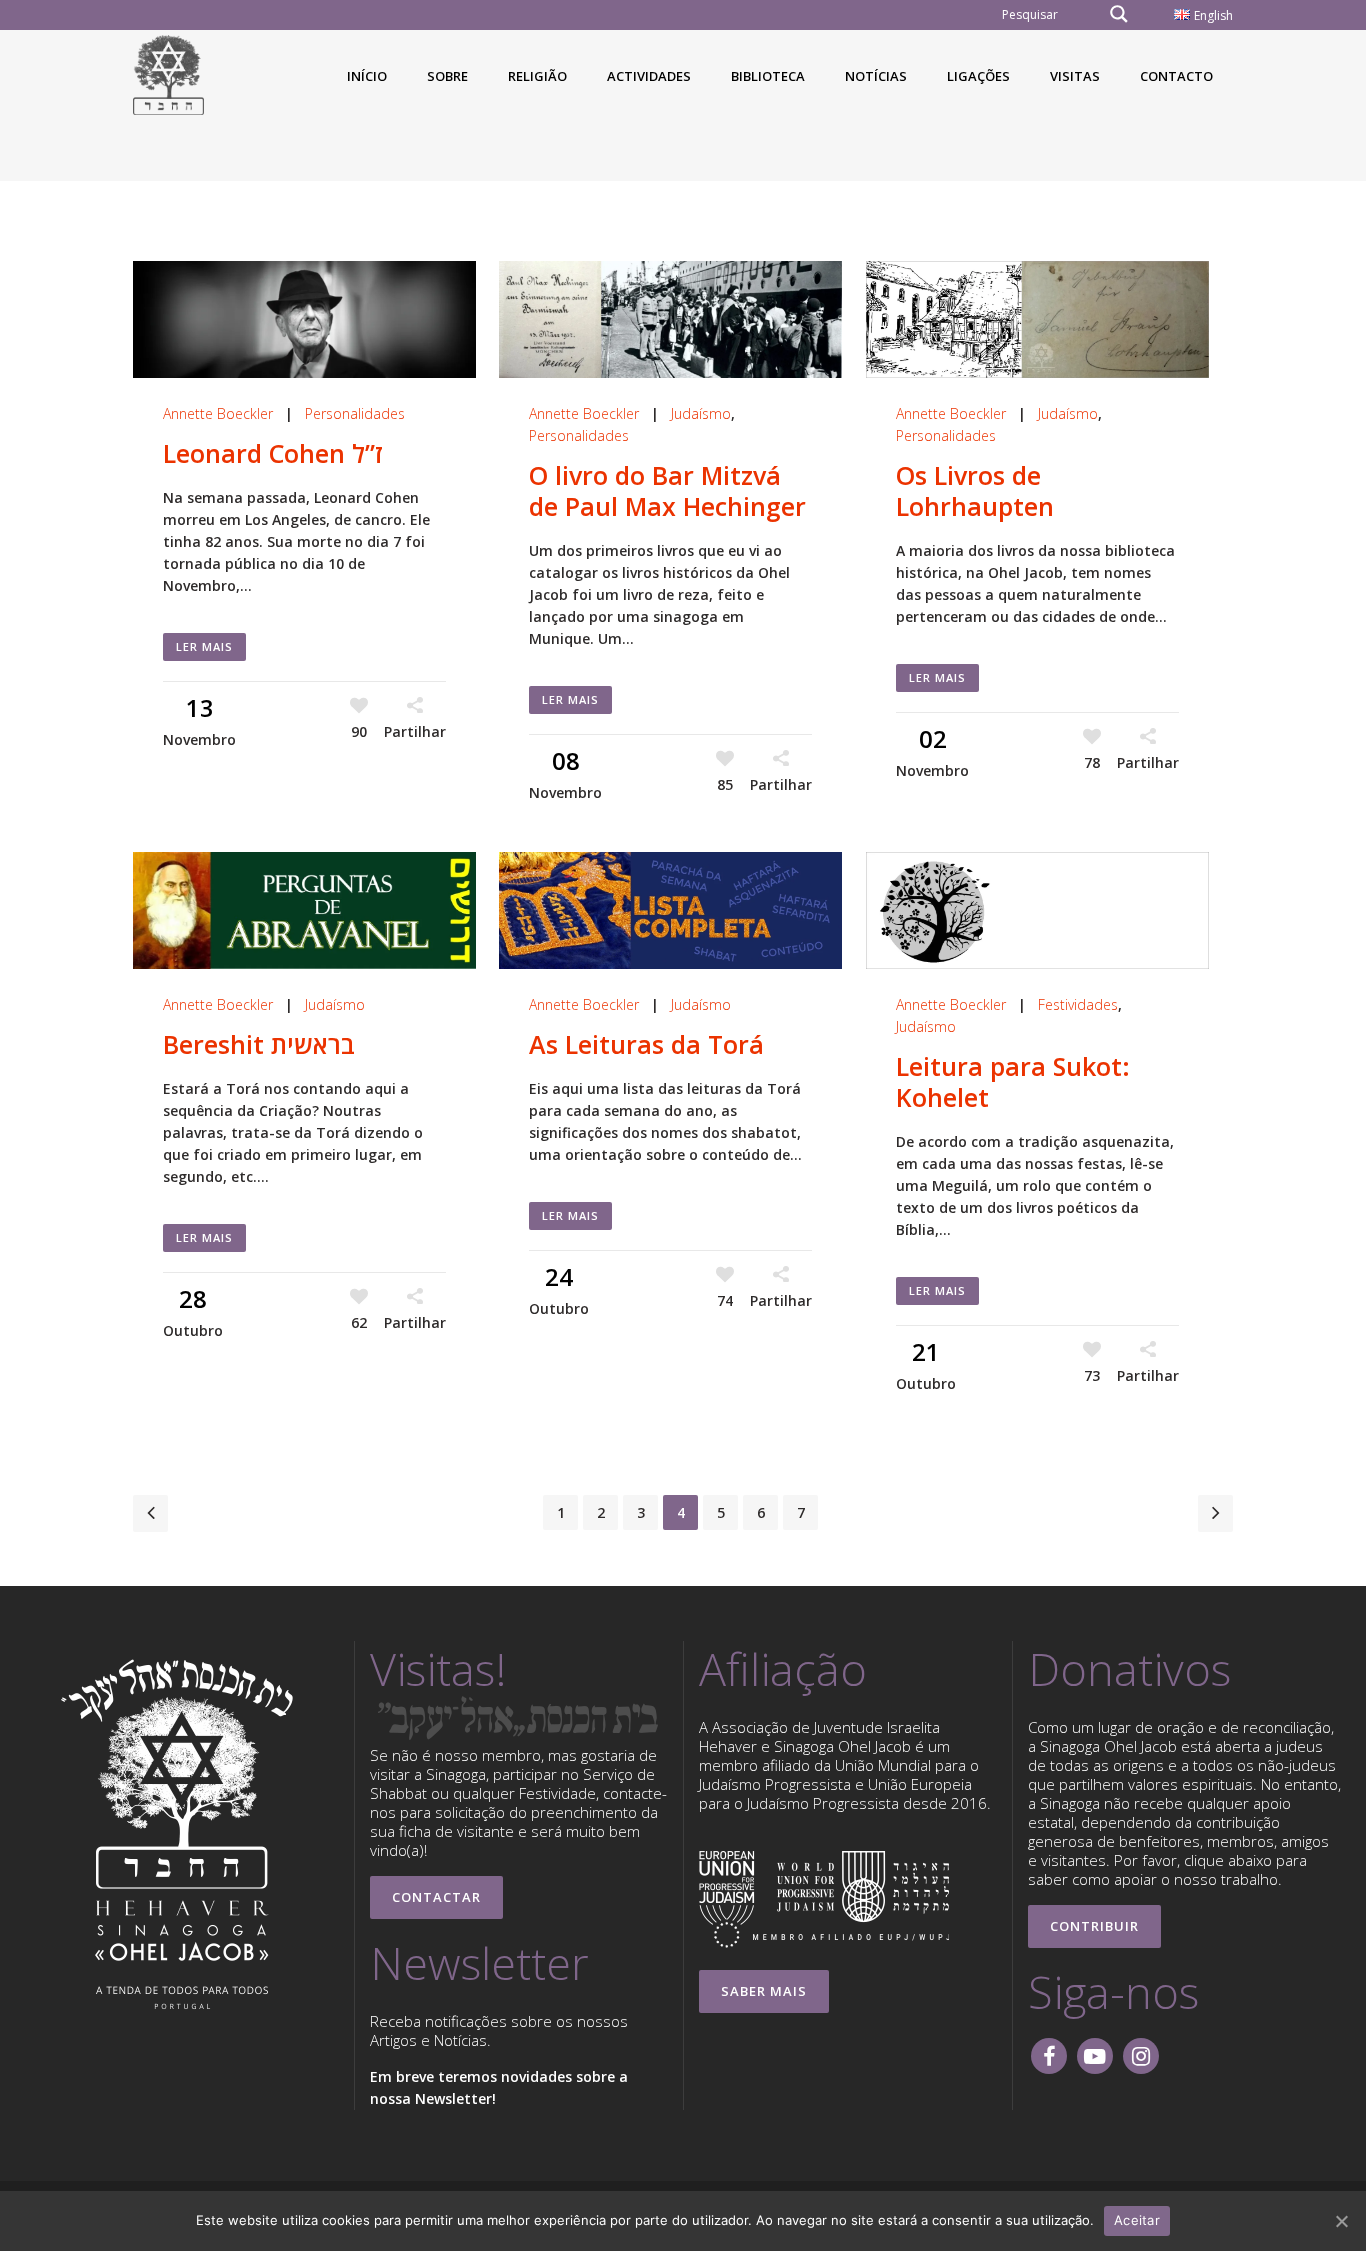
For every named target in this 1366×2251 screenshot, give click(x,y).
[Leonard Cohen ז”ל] (304, 319)
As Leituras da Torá (646, 1044)
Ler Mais (204, 646)
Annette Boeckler (218, 413)
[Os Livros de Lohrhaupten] (1037, 319)
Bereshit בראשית (259, 1044)
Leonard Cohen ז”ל (273, 453)
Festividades (1078, 1004)
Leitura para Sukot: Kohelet (1013, 1081)
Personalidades (355, 413)
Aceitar (1137, 2220)
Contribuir (1094, 1926)
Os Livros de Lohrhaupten (975, 490)
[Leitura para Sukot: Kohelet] (1037, 910)
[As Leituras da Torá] (670, 910)
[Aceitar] (1341, 2221)
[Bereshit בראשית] (304, 910)
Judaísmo (701, 413)
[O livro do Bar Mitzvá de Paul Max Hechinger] (670, 319)
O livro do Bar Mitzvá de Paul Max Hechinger (667, 490)
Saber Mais (764, 1991)
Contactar (436, 1897)
